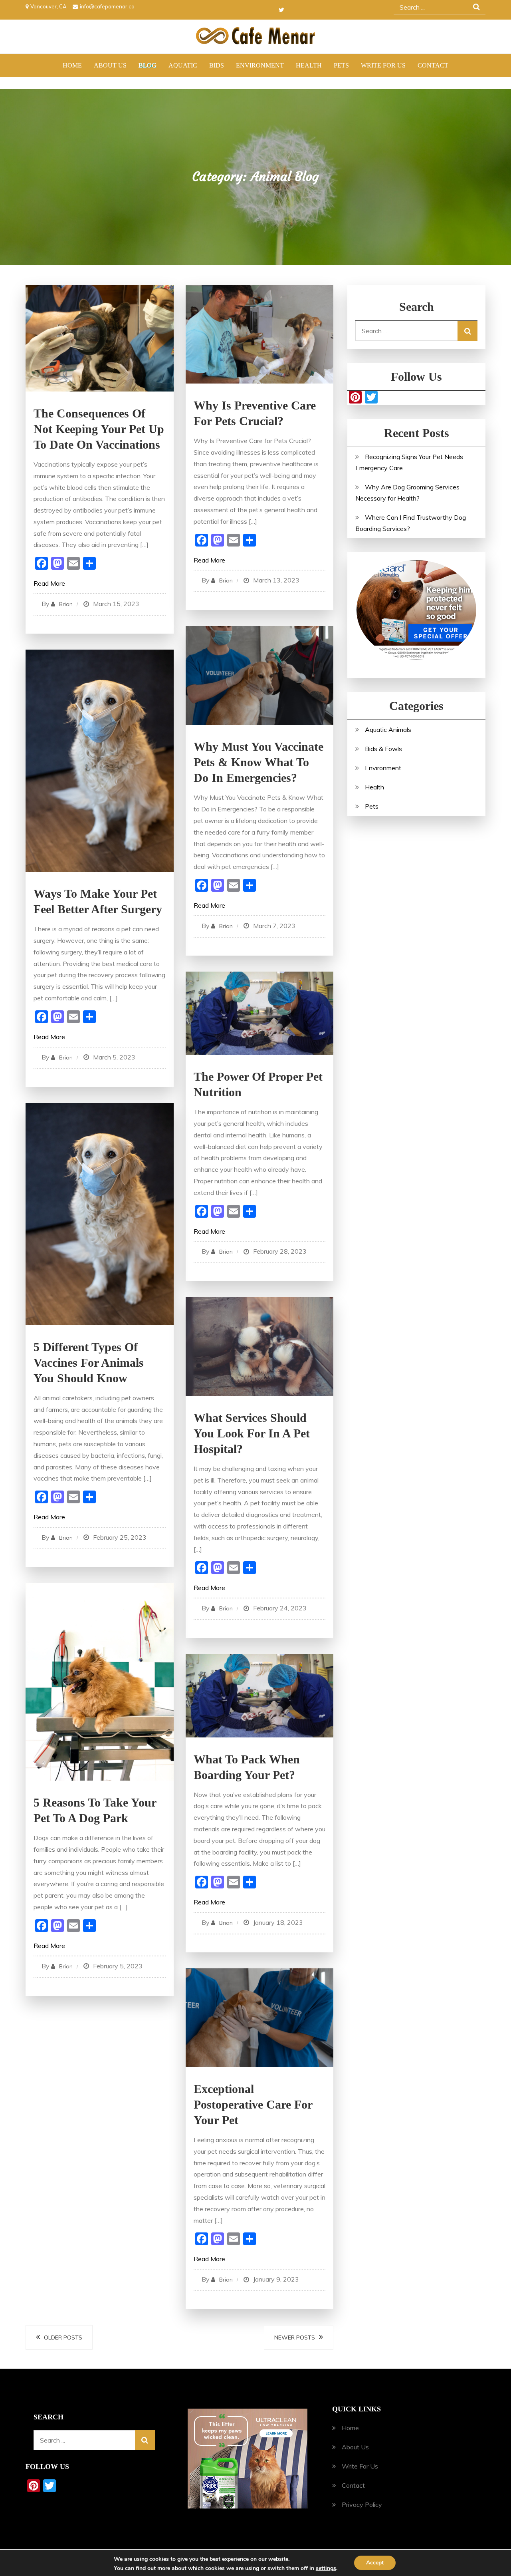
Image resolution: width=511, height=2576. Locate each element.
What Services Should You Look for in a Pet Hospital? (252, 1433)
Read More (49, 583)
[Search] (467, 331)
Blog (148, 65)
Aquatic (183, 65)
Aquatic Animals (388, 729)
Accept (375, 2563)
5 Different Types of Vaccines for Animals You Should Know (89, 1363)
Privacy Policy (362, 2504)
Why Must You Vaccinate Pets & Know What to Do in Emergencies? (258, 762)
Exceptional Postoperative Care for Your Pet (253, 2104)
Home (72, 65)
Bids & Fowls (383, 749)
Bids (217, 65)
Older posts (63, 2337)
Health (309, 65)
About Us (110, 65)
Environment (260, 65)
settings (326, 2568)
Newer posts (295, 2337)
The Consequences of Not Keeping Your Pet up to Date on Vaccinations (99, 429)
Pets (341, 65)
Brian (66, 604)
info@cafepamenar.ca (107, 6)
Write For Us (383, 65)
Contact (433, 65)
